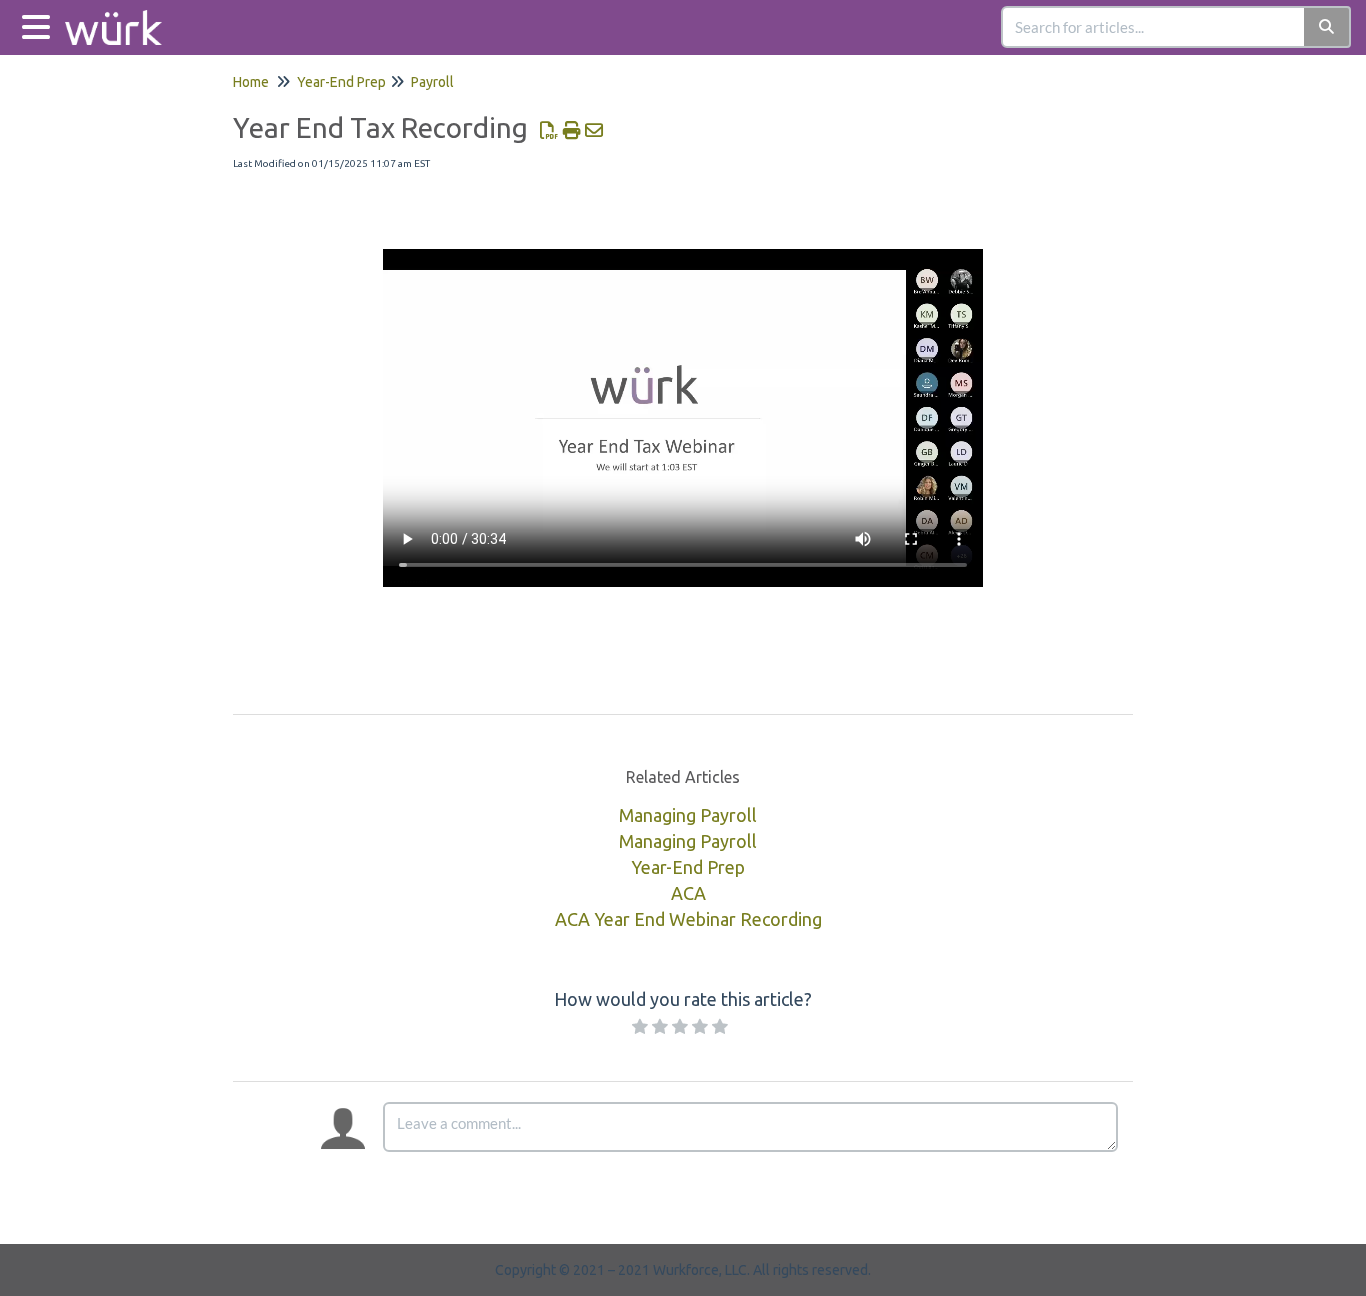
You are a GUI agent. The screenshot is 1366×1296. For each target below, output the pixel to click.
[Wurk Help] (121, 17)
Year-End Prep (341, 82)
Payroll (432, 82)
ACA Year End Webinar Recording (688, 919)
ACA (688, 893)
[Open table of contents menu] (40, 24)
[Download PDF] (549, 130)
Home (251, 82)
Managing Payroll (688, 815)
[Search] (1327, 27)
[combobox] (1154, 27)
